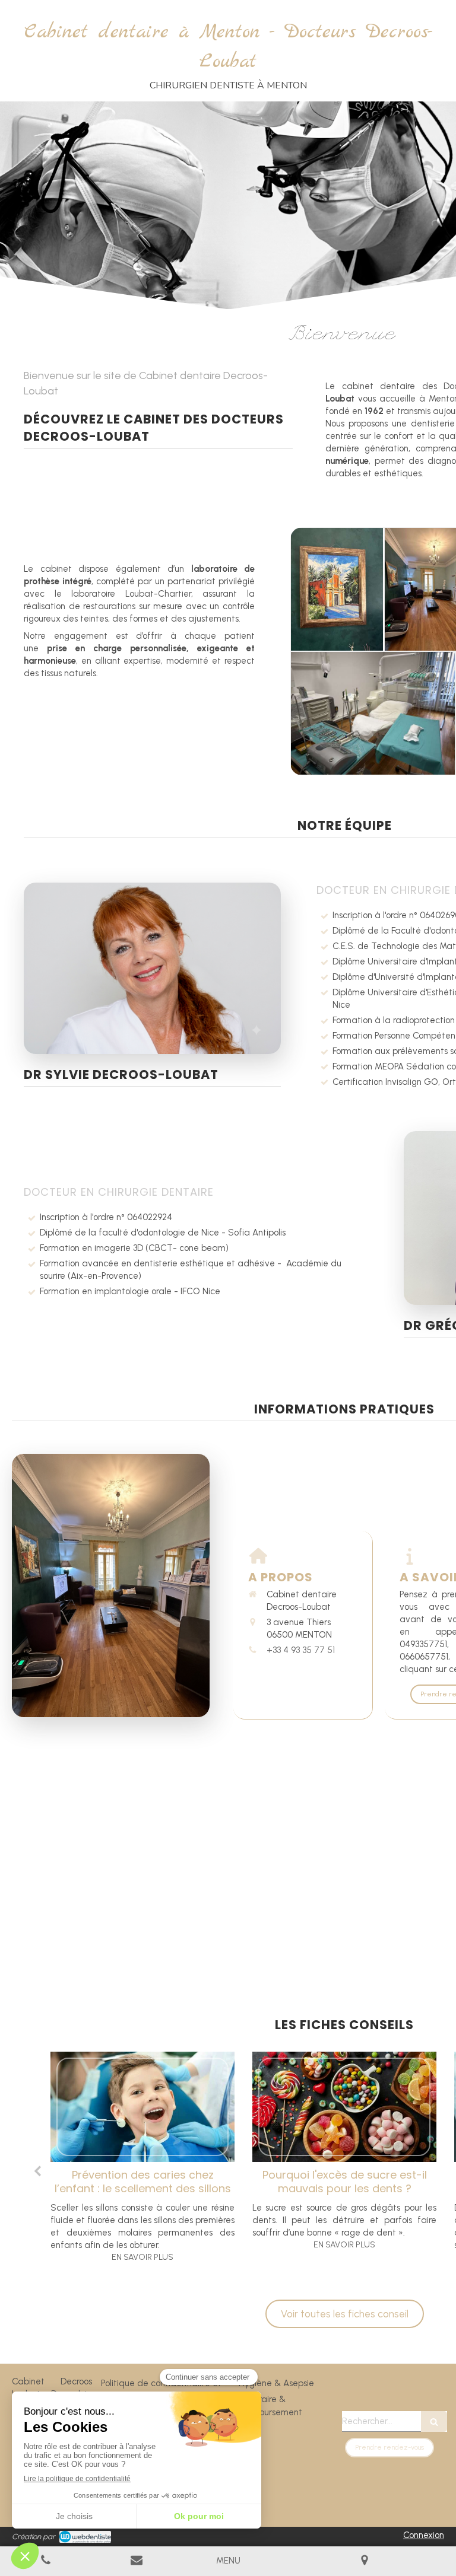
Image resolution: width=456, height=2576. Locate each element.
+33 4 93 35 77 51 (301, 1650)
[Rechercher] (434, 2421)
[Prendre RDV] (137, 2561)
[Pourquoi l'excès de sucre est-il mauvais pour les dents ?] (344, 2107)
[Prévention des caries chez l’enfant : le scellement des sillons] (142, 2107)
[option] (142, 2161)
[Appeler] (46, 2561)
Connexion (424, 2535)
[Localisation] (365, 2561)
